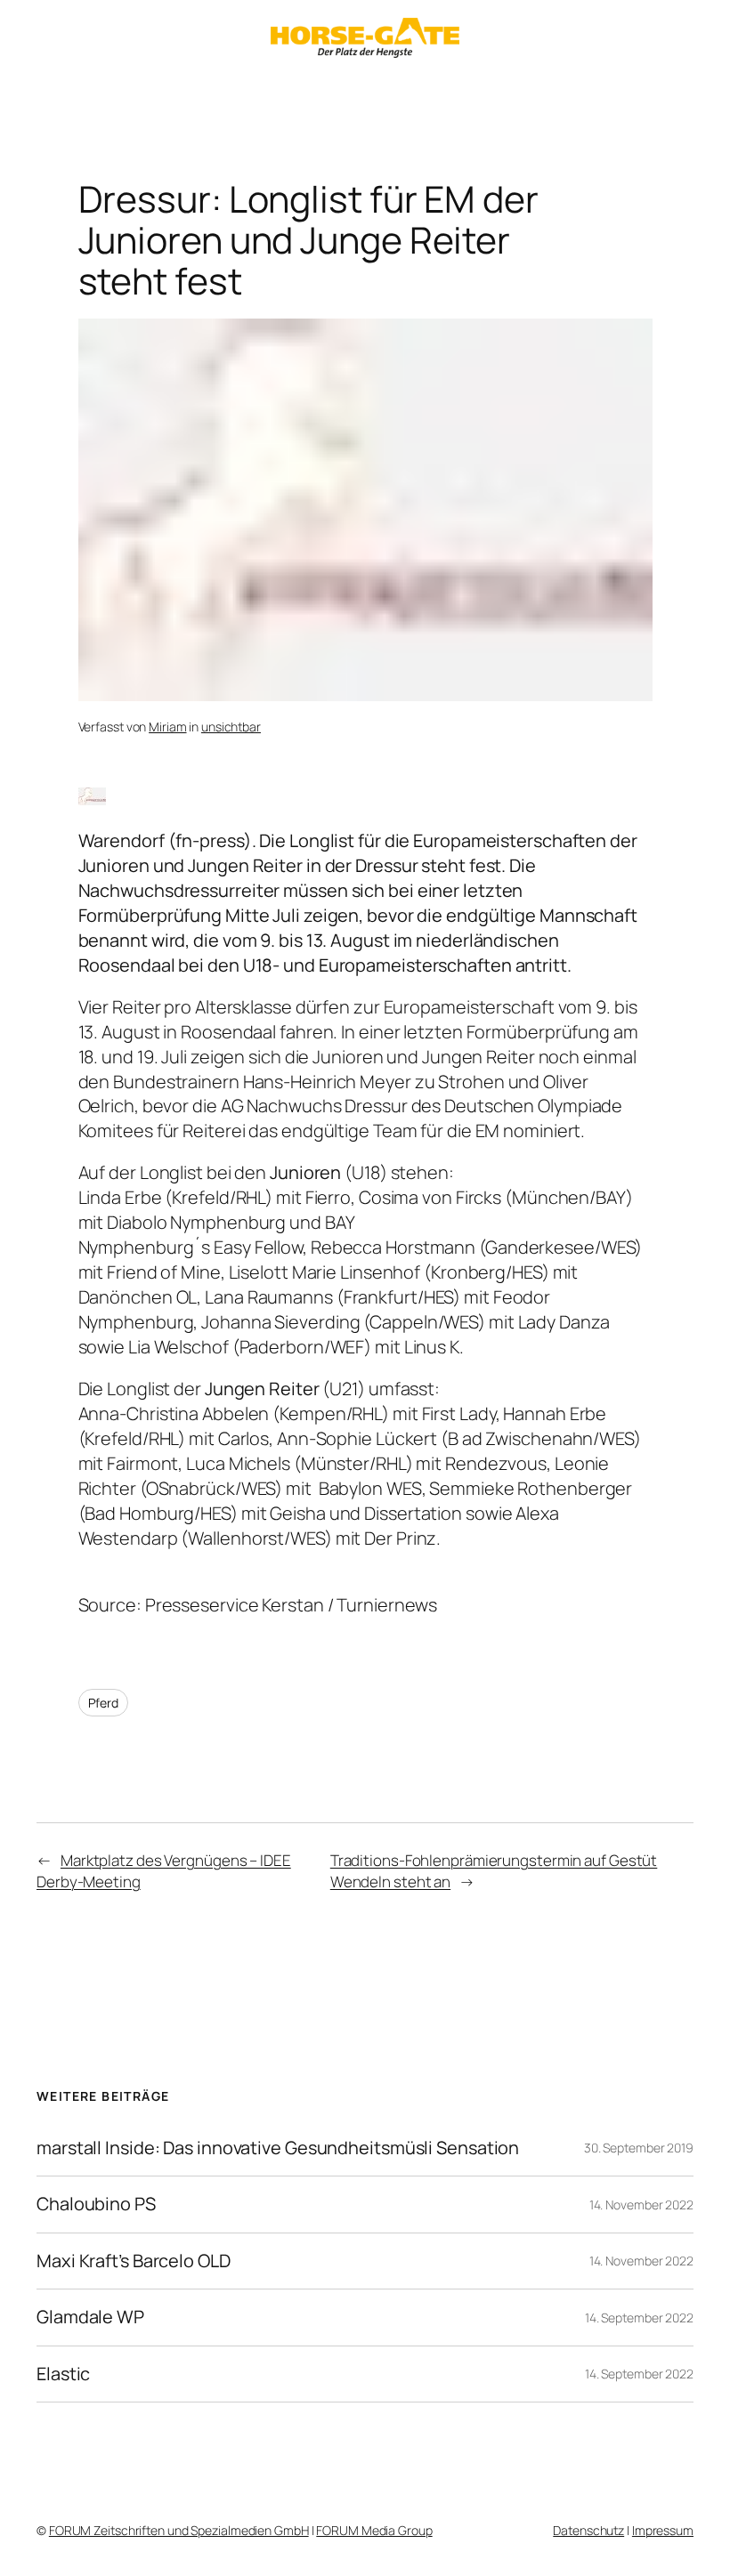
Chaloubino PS (96, 2204)
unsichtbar (231, 727)
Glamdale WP (90, 2317)
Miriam (167, 727)
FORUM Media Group (374, 2530)
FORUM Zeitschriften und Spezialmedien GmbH (179, 2530)
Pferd (104, 1703)
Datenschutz (588, 2530)
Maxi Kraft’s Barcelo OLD (134, 2261)
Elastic (63, 2374)
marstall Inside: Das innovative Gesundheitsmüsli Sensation (278, 2148)
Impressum (663, 2530)
